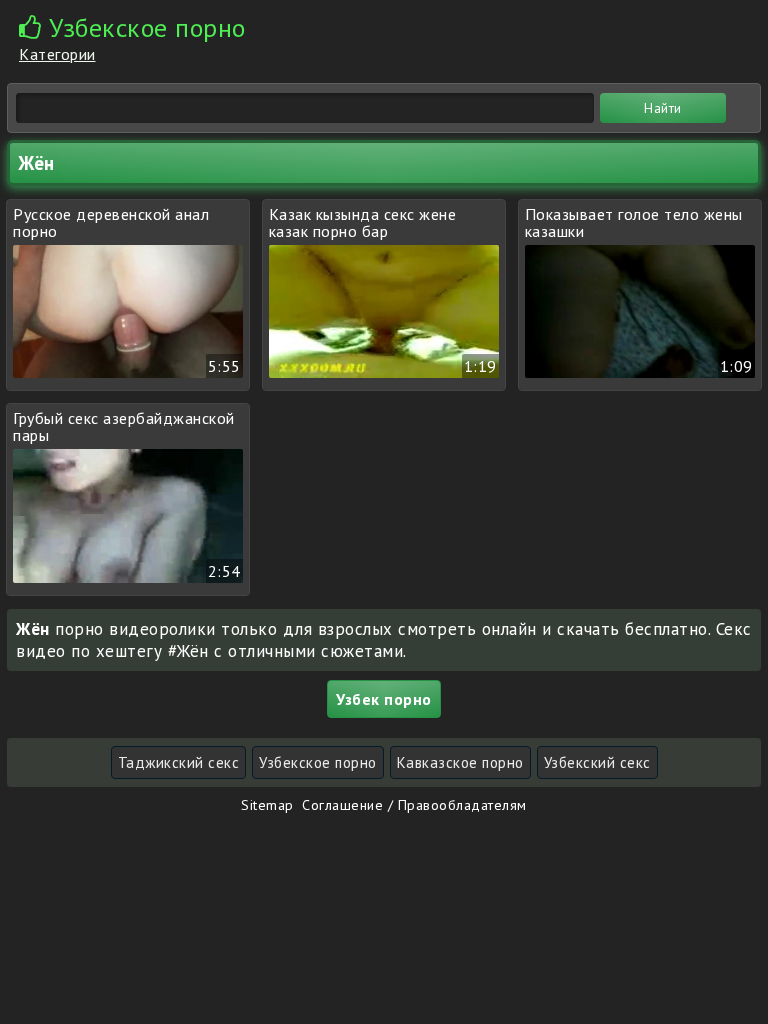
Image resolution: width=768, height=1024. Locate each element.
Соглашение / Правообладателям (414, 805)
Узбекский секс (597, 762)
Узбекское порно (318, 762)
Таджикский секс (179, 762)
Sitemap (267, 805)
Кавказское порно (460, 762)
